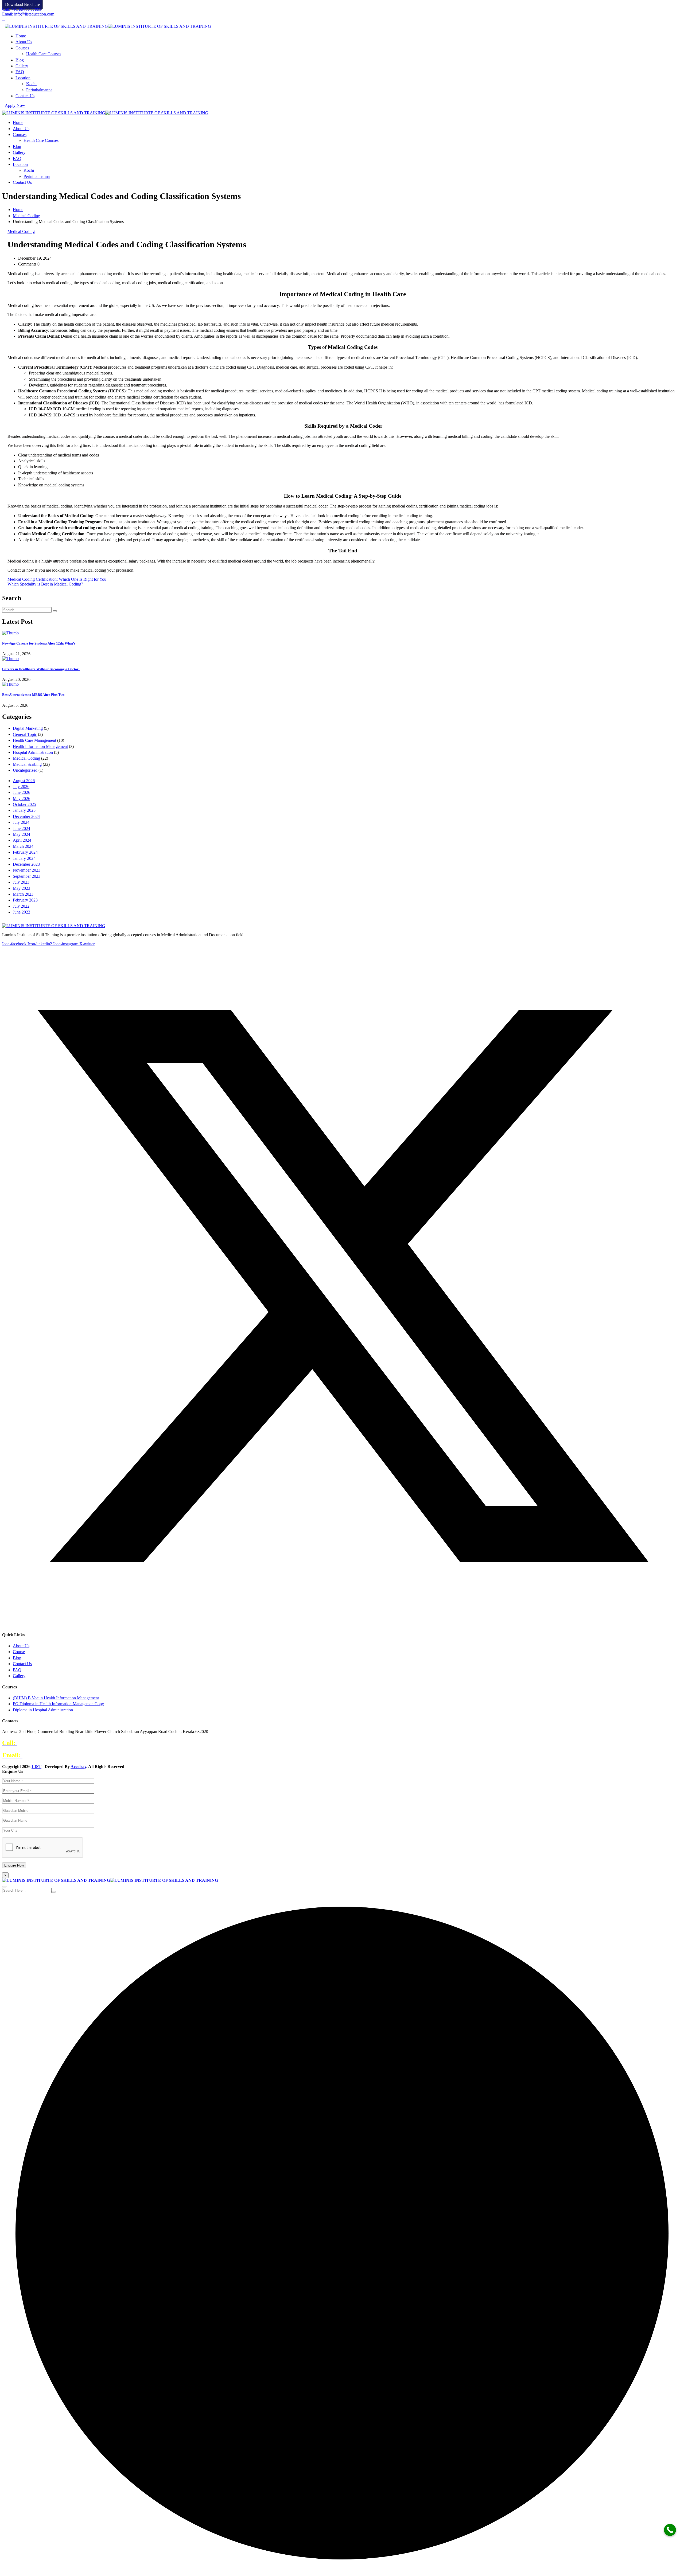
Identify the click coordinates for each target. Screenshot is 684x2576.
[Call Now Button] (670, 2530)
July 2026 (21, 787)
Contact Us (25, 96)
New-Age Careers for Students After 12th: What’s (39, 643)
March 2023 (23, 894)
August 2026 (24, 781)
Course (19, 1652)
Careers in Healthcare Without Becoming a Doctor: (41, 669)
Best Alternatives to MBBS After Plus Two (33, 695)
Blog (20, 60)
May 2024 (22, 834)
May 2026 (22, 799)
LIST (36, 1767)
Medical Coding (26, 216)
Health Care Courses (44, 54)
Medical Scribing (27, 764)
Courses (22, 48)
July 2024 (21, 822)
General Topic (25, 734)
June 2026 (22, 792)
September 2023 (27, 876)
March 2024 (23, 846)
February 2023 (25, 900)
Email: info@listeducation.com (28, 14)
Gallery (22, 66)
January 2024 (24, 858)
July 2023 (21, 882)
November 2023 (27, 870)
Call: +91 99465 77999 (22, 9)
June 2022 (22, 912)
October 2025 (24, 804)
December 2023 (26, 864)
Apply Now (15, 105)
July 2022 (21, 906)
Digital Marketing (28, 728)
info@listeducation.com (55, 1755)
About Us (24, 42)
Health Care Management (34, 740)
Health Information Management (40, 746)
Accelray (78, 1767)
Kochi (31, 84)
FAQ (20, 72)
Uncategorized (25, 770)
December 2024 (26, 816)
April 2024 (22, 840)
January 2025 (24, 810)
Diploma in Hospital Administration (43, 1710)
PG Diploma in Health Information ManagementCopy (58, 1704)
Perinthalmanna (39, 90)
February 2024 (25, 852)
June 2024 (22, 828)
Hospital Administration (33, 752)
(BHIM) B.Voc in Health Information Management (56, 1698)
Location (23, 78)
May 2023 (22, 888)
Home (21, 36)
